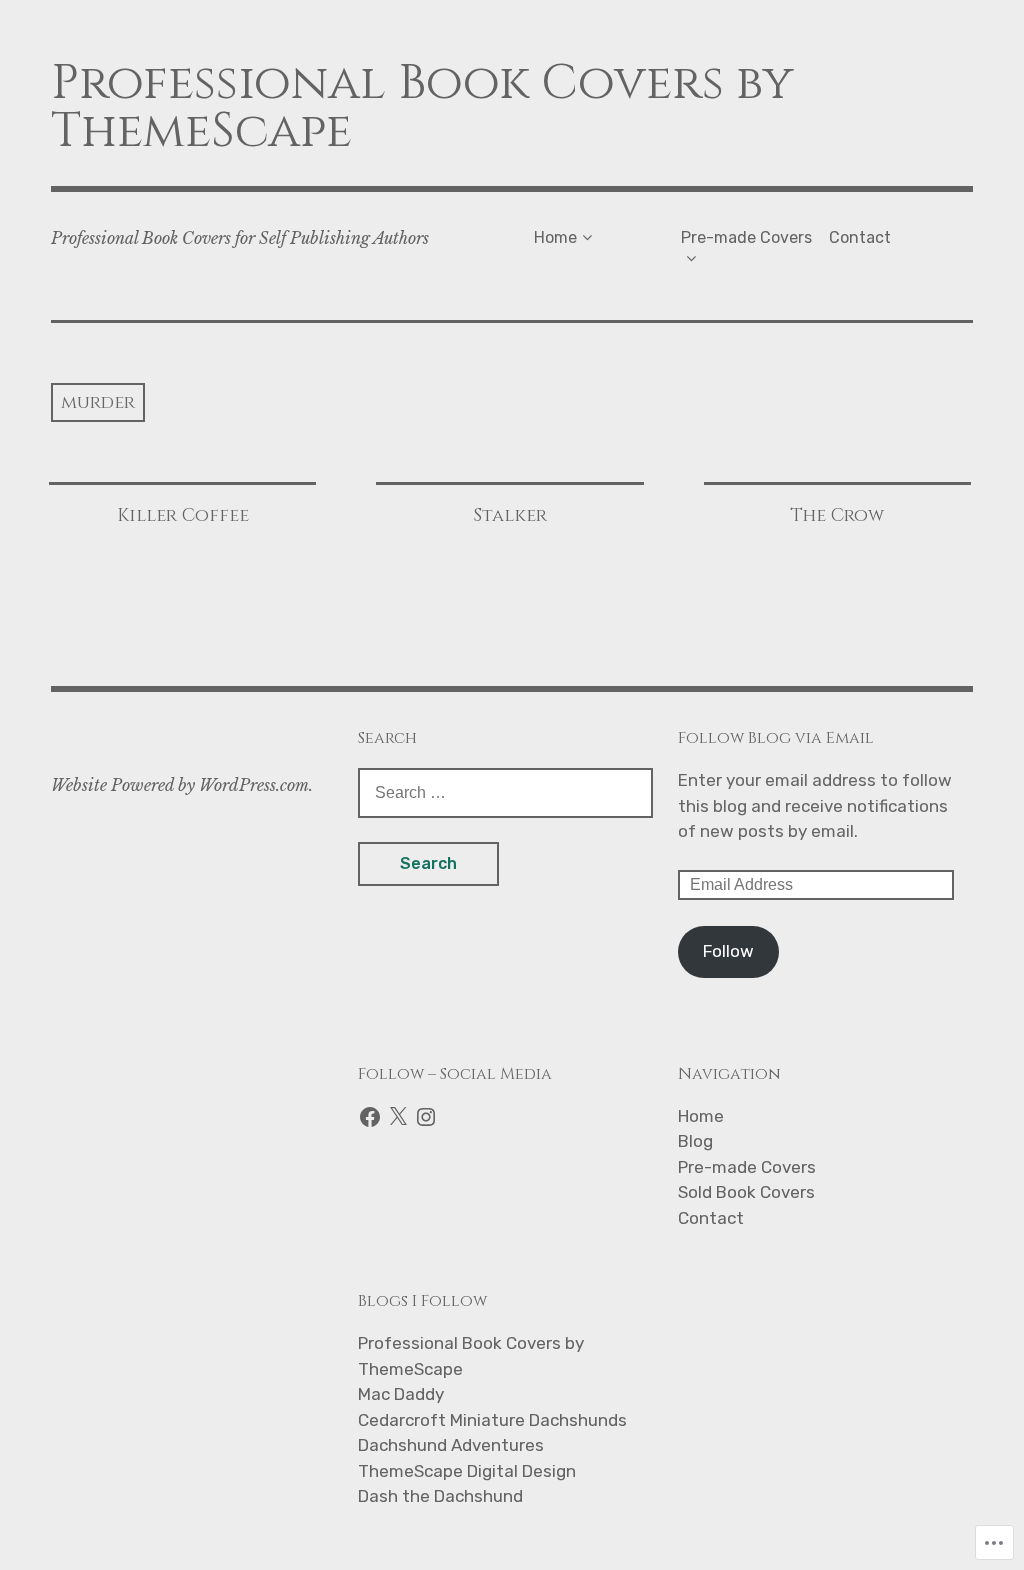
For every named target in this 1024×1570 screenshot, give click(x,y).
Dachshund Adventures (451, 1445)
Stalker (510, 515)
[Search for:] (505, 792)
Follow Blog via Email (776, 738)
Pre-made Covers (746, 237)
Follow (728, 951)
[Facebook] (370, 1117)
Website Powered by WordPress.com (180, 785)
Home (555, 237)
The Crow (837, 515)
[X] (398, 1117)
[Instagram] (426, 1117)
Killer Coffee (183, 515)
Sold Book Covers (746, 1192)
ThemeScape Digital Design (467, 1471)
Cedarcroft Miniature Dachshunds (492, 1420)
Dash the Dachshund (440, 1496)
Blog (695, 1141)
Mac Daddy (401, 1394)
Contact (860, 237)
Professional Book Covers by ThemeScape (422, 107)
